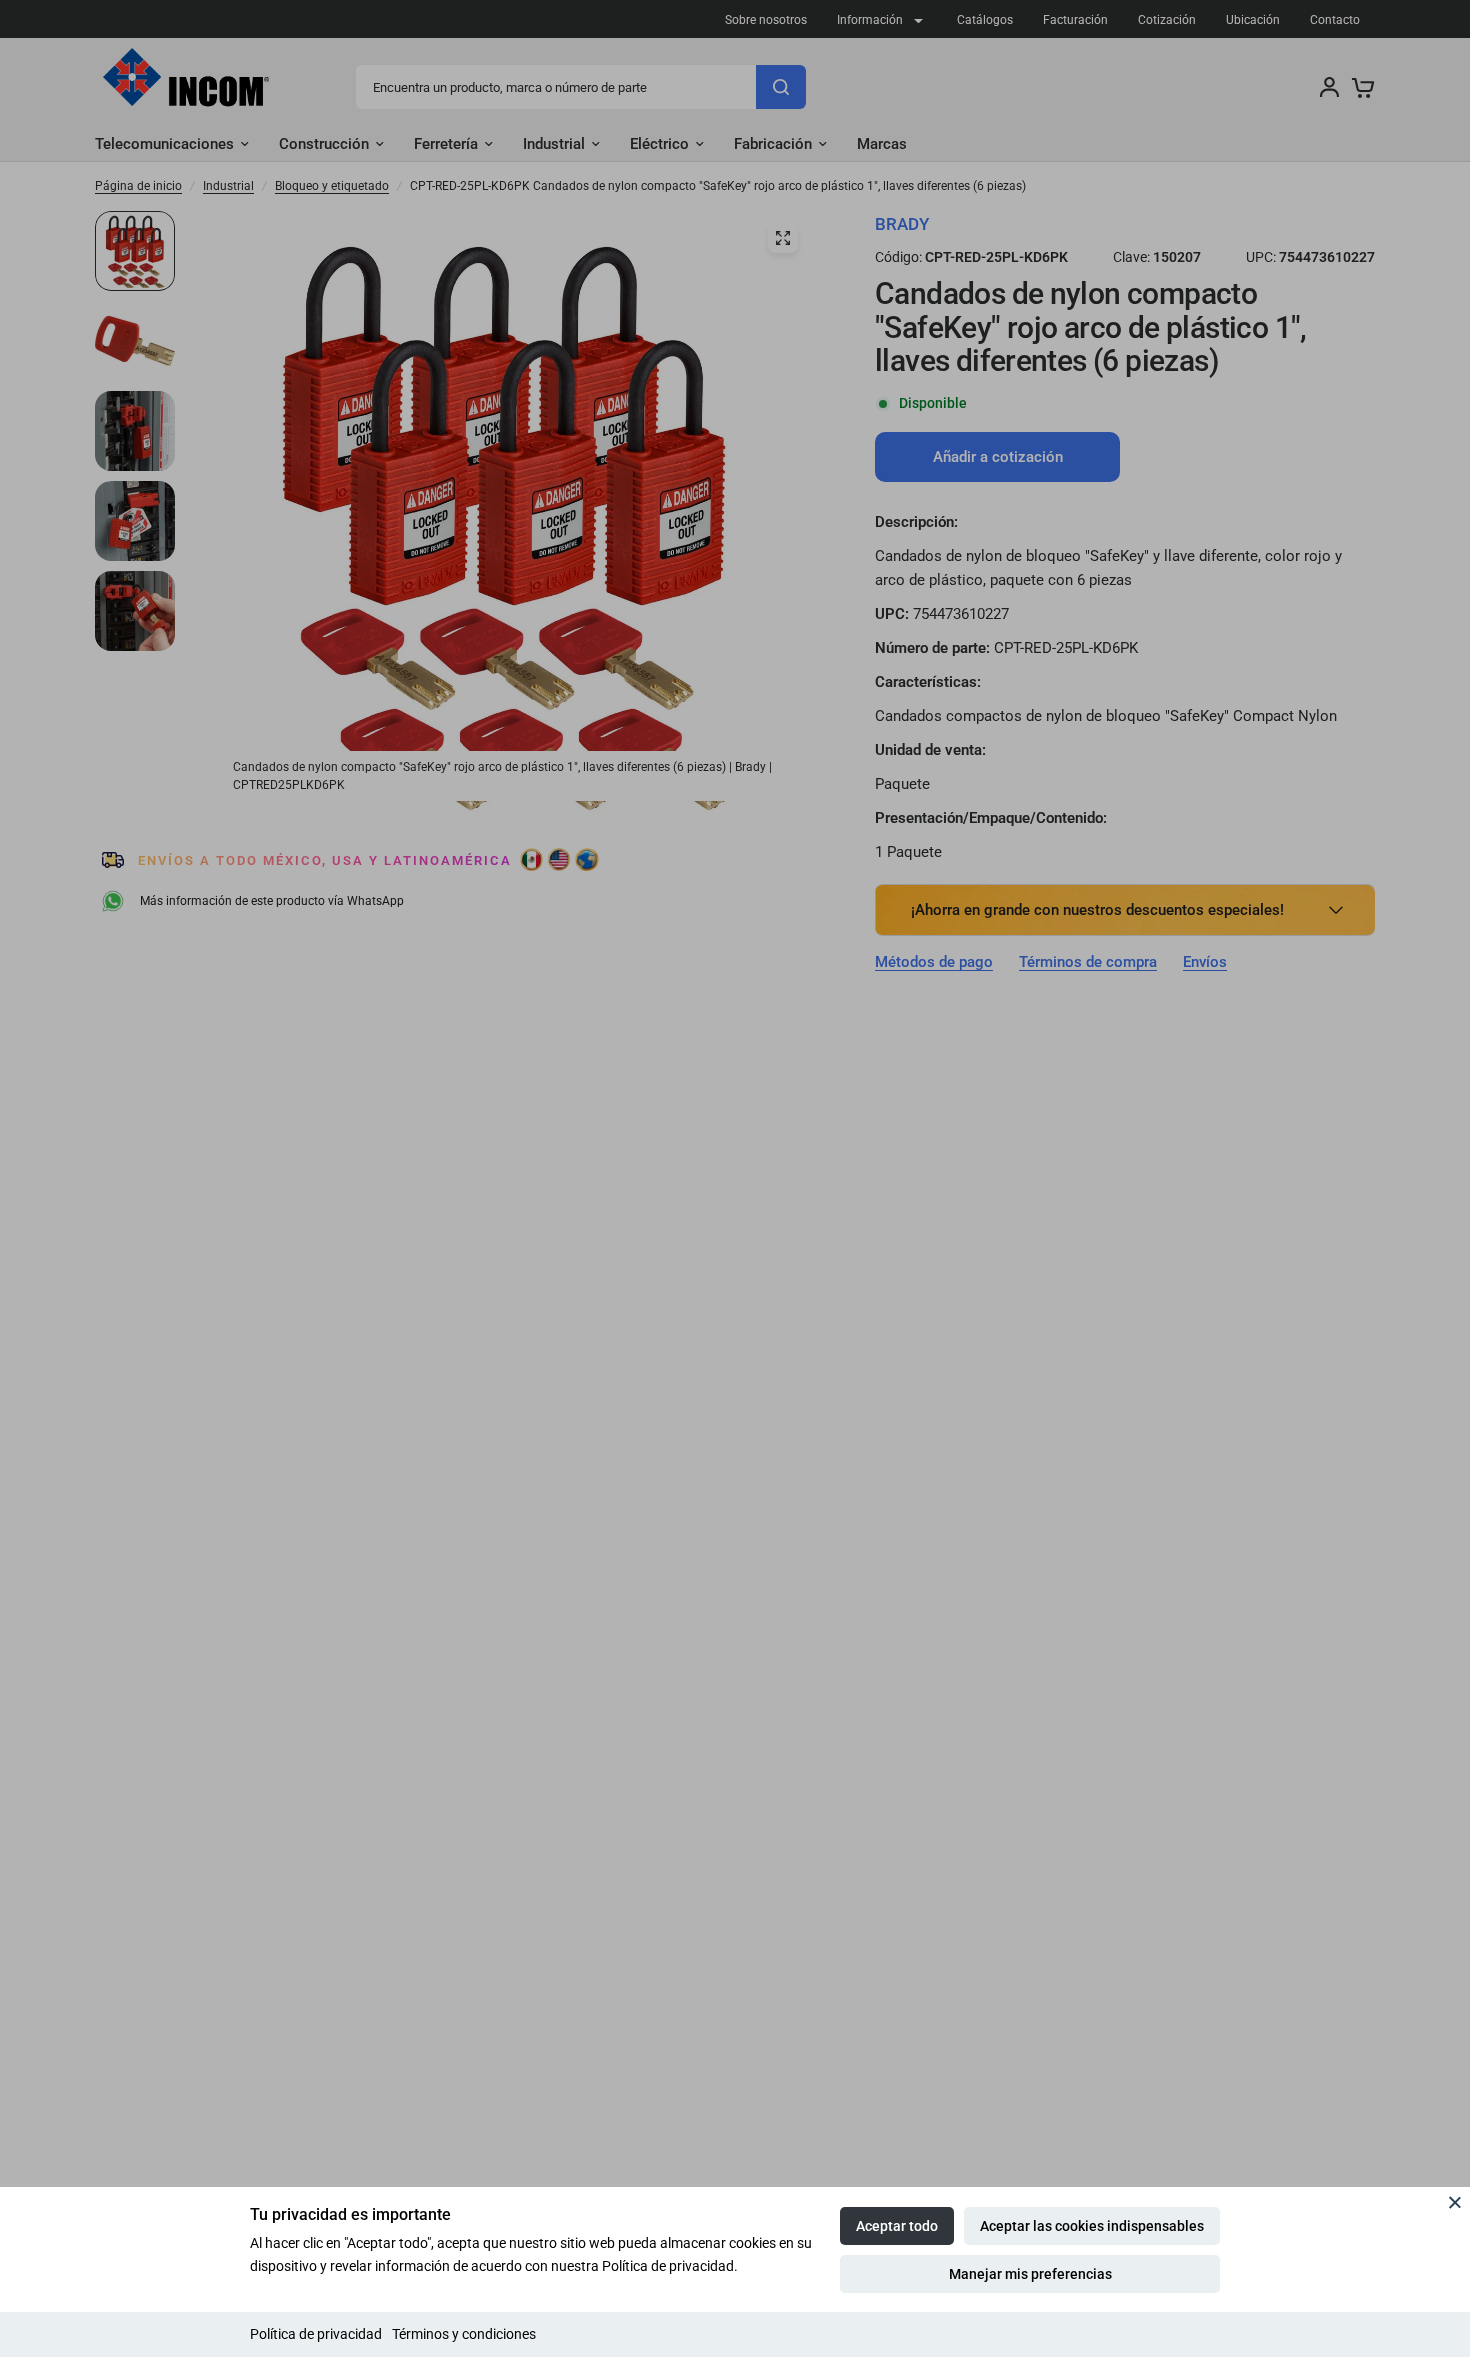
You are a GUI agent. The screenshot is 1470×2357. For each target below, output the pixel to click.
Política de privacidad (316, 2334)
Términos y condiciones (464, 2334)
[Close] (1455, 2202)
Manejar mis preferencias (1030, 2274)
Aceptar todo (897, 2226)
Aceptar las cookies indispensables (1092, 2226)
